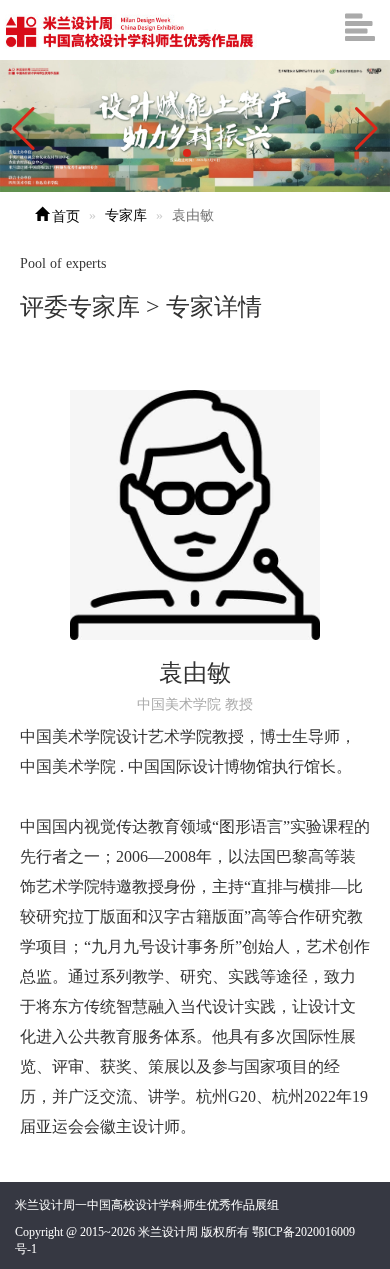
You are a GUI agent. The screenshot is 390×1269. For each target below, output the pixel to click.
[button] (366, 129)
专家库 (126, 215)
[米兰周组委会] (130, 30)
